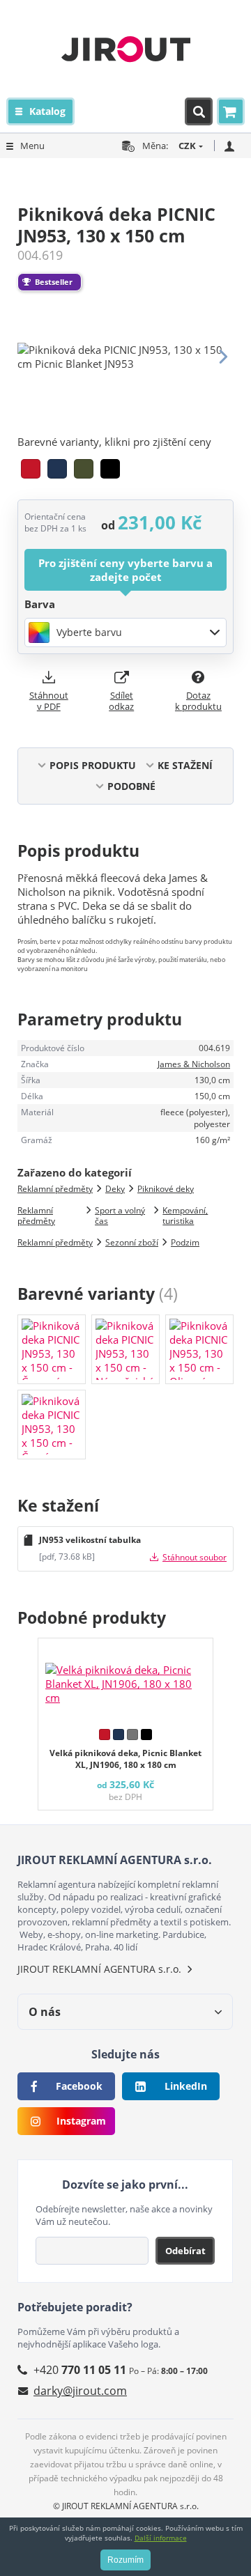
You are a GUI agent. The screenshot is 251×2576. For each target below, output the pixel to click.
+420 (80, 2370)
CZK (187, 146)
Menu (32, 146)
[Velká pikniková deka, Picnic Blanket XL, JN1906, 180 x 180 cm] (125, 1680)
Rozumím (125, 2560)
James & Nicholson (194, 1064)
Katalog (47, 111)
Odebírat (185, 2251)
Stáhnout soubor (195, 1557)
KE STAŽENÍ (185, 765)
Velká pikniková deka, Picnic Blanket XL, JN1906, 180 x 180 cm (125, 1759)
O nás (45, 2012)
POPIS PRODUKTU (93, 765)
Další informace (161, 2538)
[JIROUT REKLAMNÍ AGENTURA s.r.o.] (126, 49)
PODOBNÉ (131, 786)
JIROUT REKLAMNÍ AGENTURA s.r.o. (99, 1969)
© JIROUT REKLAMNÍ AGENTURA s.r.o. (126, 2506)
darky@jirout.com (80, 2391)
